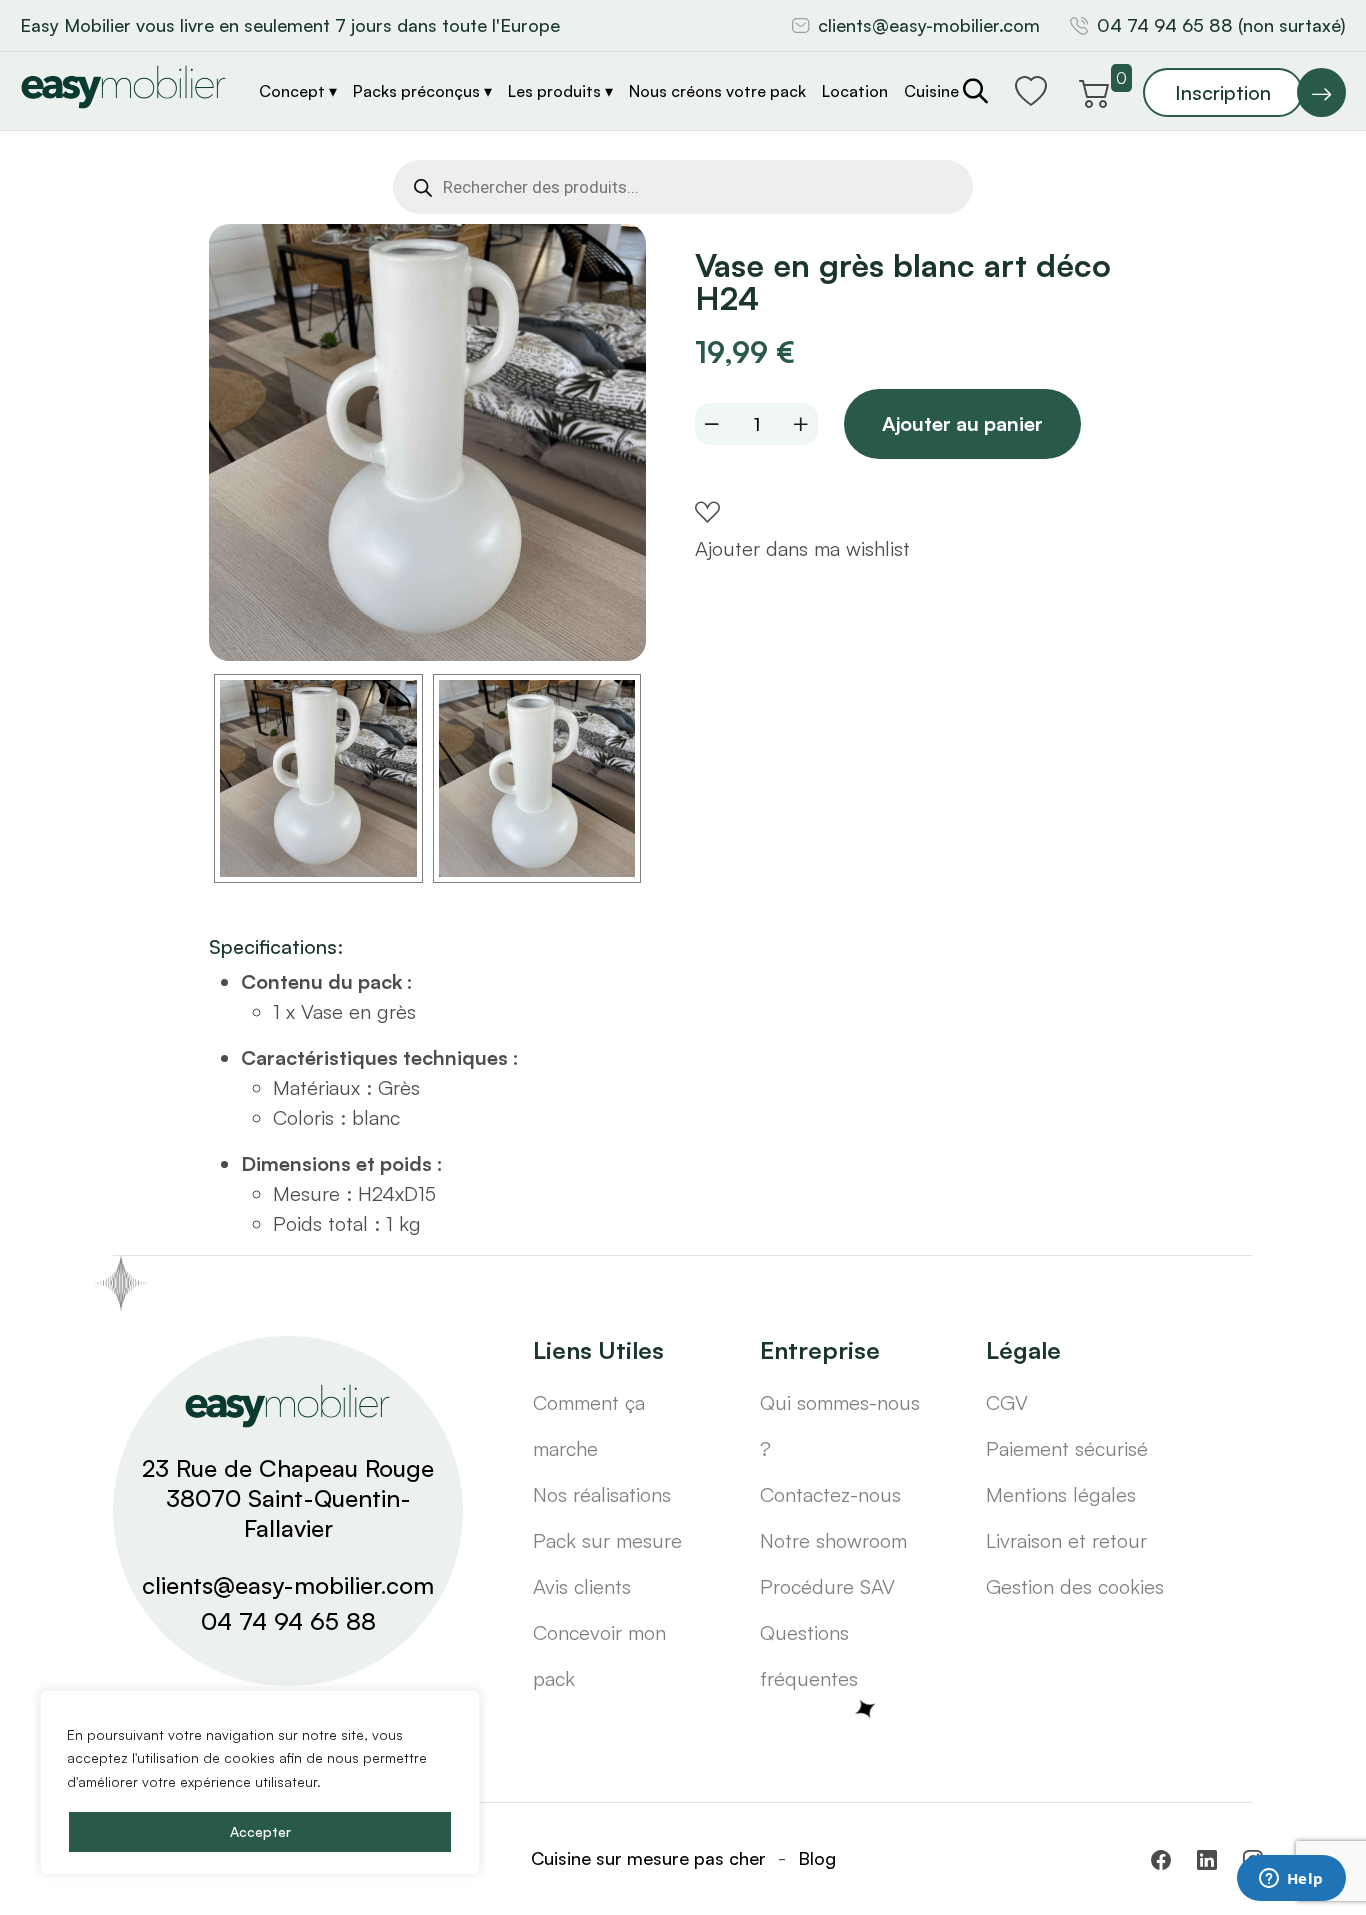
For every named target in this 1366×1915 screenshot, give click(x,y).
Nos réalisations (602, 1494)
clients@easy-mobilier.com (929, 25)
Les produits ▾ (560, 91)
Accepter (260, 1831)
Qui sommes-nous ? (840, 1425)
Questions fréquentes (809, 1655)
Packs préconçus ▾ (422, 91)
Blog (817, 1858)
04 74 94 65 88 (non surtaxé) (1221, 25)
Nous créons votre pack (717, 91)
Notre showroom (833, 1540)
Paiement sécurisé (1067, 1448)
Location (855, 91)
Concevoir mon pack (599, 1655)
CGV (1007, 1402)
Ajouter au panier (962, 423)
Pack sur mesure (607, 1540)
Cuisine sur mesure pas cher (648, 1858)
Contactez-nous (830, 1494)
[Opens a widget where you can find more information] (1291, 1880)
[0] (1095, 90)
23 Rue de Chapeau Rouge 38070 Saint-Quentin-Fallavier (288, 1498)
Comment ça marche (589, 1425)
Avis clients (582, 1586)
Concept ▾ (298, 91)
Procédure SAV (827, 1586)
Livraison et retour (1066, 1540)
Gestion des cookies (1075, 1586)
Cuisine (931, 91)
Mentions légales (1061, 1494)
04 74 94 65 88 (288, 1621)
